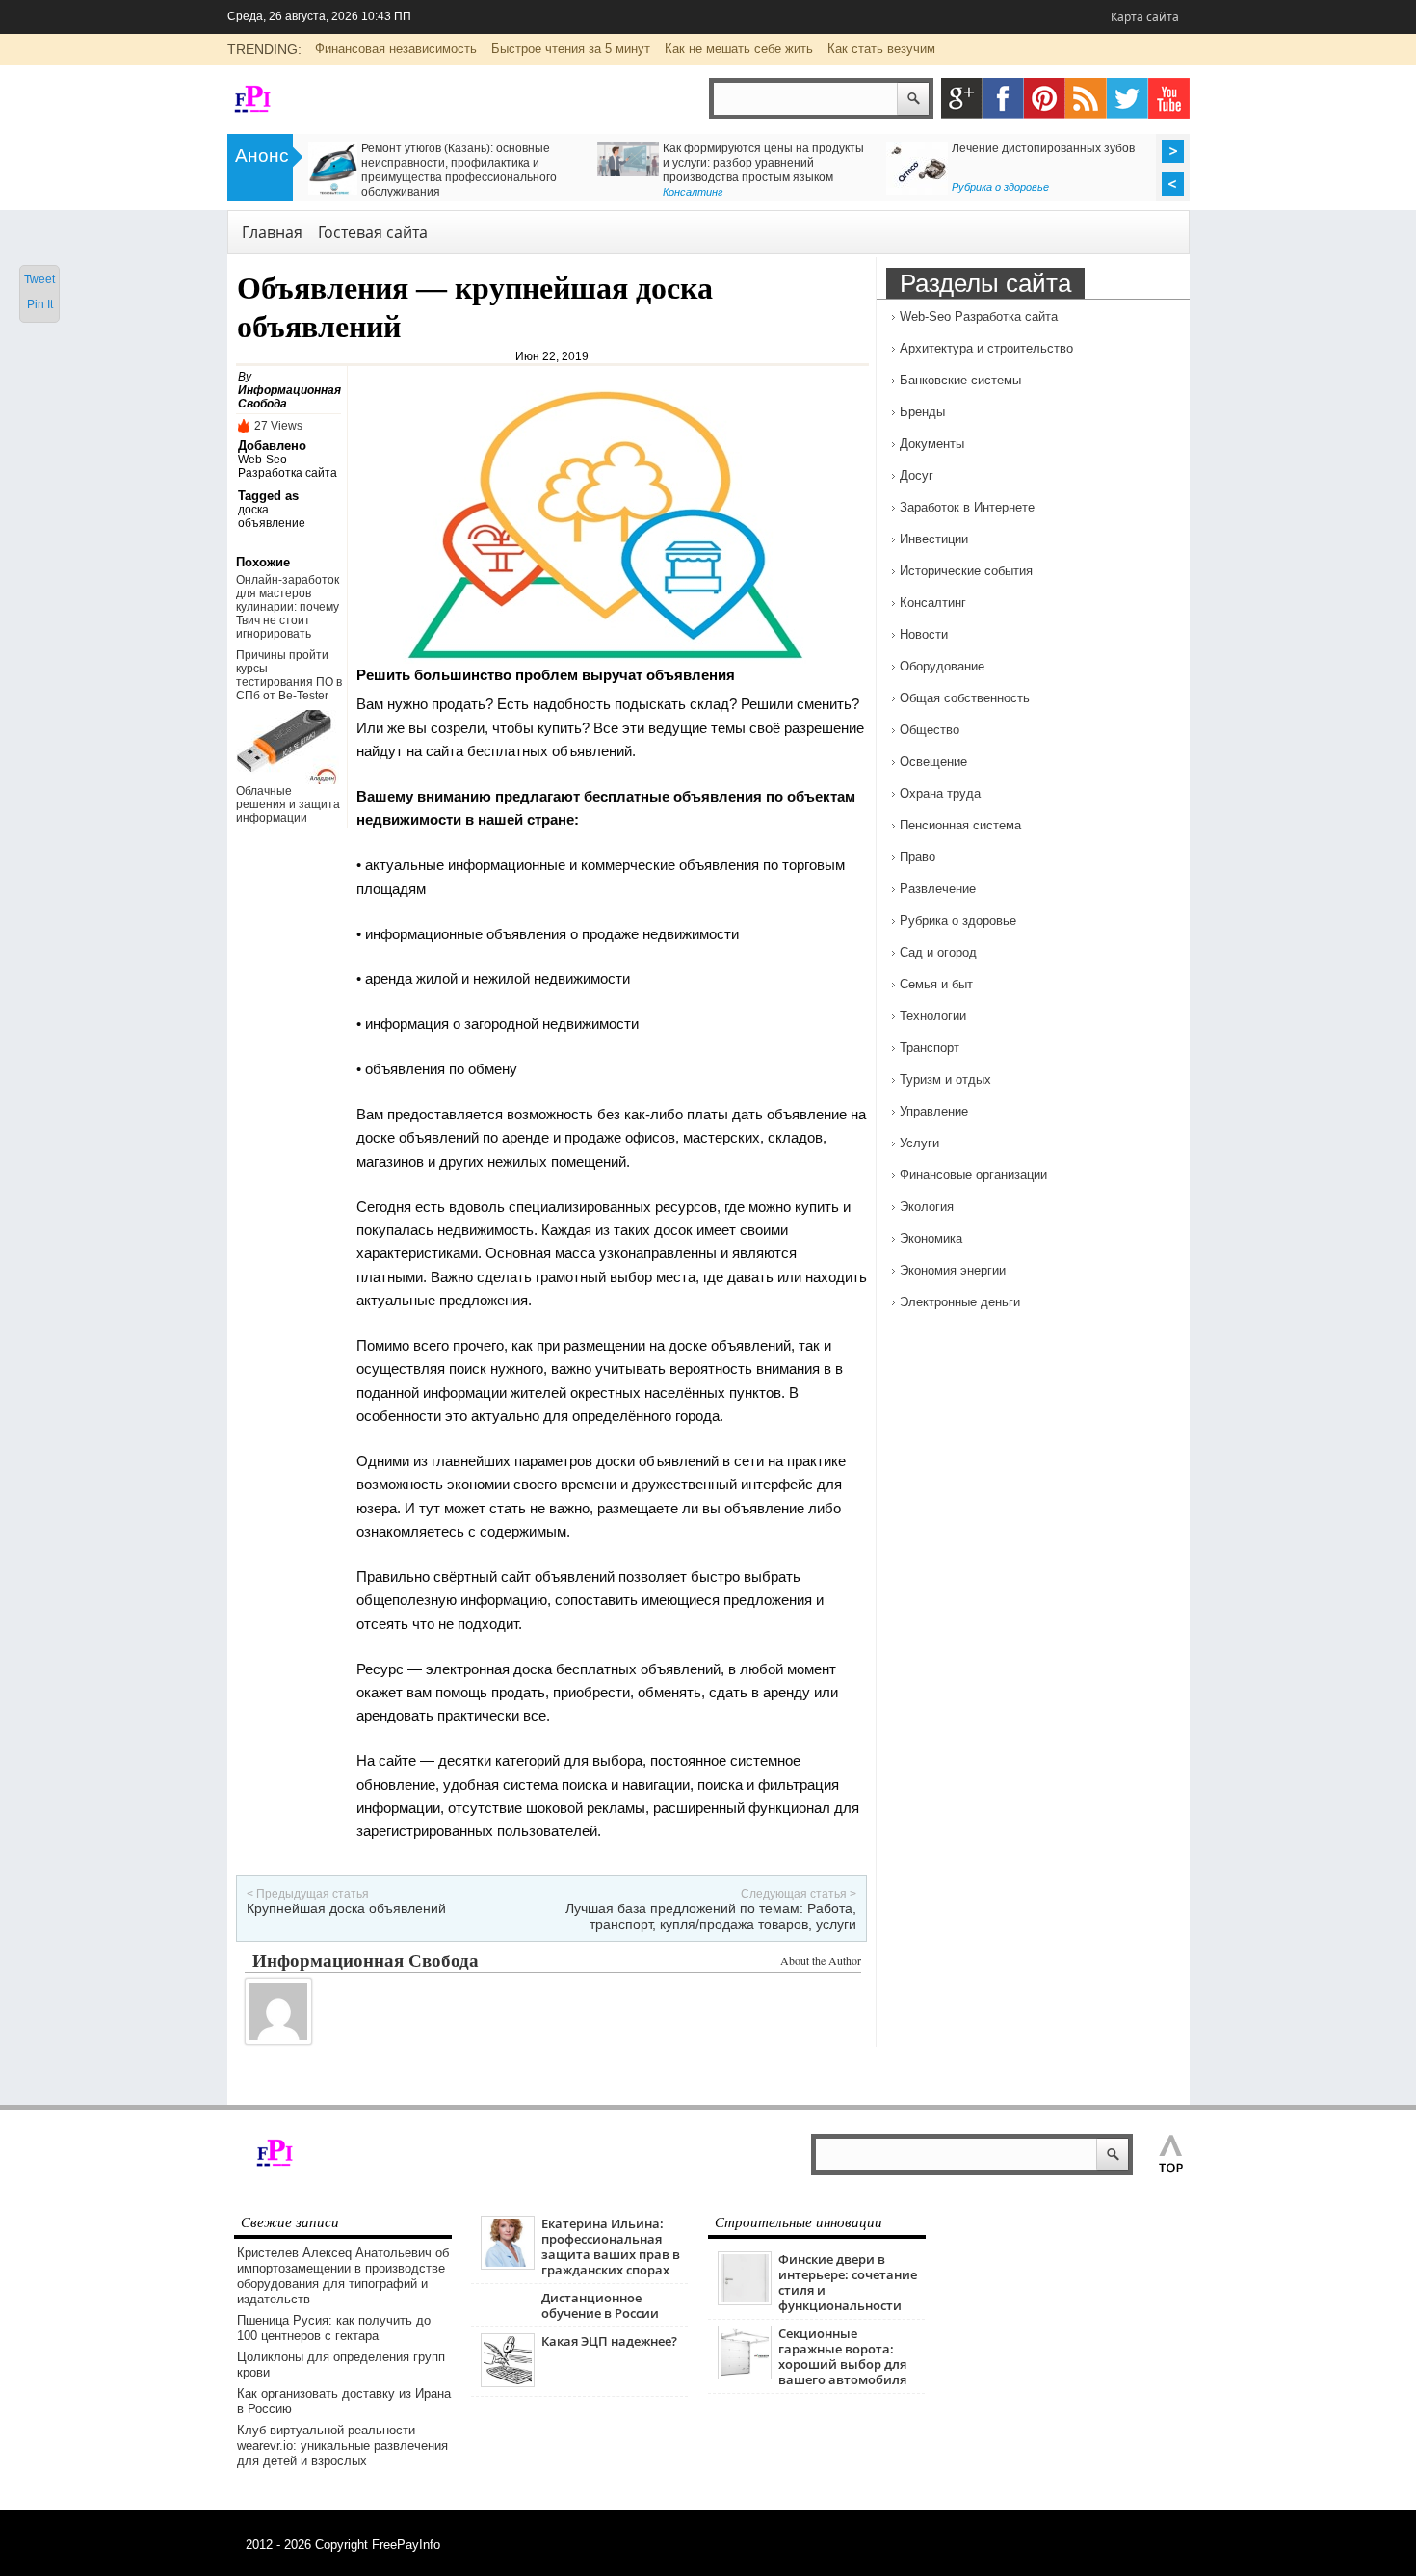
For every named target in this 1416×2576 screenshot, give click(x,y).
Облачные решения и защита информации (288, 804)
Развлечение (938, 889)
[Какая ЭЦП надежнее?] (508, 2383)
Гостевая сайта (373, 232)
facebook (1003, 99)
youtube (1169, 99)
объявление (272, 523)
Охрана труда (940, 793)
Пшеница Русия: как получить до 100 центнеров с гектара (334, 2328)
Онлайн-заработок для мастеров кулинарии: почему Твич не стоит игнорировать (288, 607)
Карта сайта (1145, 17)
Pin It (40, 304)
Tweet (39, 279)
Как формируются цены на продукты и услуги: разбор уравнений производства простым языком (763, 163)
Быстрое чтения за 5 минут (571, 49)
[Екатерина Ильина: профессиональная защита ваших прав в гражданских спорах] (508, 2265)
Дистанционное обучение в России (600, 2305)
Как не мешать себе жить (739, 49)
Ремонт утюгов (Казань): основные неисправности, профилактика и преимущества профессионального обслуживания (459, 170)
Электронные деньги (960, 1302)
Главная (272, 232)
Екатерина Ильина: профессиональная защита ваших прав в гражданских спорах (611, 2247)
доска (253, 510)
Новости (924, 634)
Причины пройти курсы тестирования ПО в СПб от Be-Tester (289, 675)
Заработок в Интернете (967, 507)
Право (918, 857)
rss (1086, 99)
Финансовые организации (973, 1175)
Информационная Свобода (366, 1960)
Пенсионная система (960, 825)
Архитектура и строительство (986, 348)
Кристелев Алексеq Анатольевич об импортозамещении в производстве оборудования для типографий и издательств (343, 2276)
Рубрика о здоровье (1000, 187)
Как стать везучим (881, 49)
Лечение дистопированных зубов (1043, 148)
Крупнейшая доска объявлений (346, 1908)
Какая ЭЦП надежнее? (609, 2341)
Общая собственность (965, 698)
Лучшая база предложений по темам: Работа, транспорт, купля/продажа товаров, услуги (711, 1916)
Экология (927, 1207)
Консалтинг (693, 192)
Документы (932, 444)
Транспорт (930, 1048)
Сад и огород (938, 952)
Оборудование (942, 666)
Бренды (922, 412)
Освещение (933, 762)
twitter (1128, 99)
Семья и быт (936, 984)
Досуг (917, 475)
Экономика (931, 1238)
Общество (930, 730)
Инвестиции (934, 539)
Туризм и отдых (945, 1079)
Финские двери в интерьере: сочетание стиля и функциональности (848, 2282)
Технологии (933, 1016)
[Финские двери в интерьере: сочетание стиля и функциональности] (745, 2301)
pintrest (1045, 99)
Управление (934, 1111)
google (962, 99)
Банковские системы (960, 380)
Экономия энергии (953, 1270)
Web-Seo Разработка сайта (288, 466)
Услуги (919, 1143)
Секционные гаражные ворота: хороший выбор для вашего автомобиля (842, 2356)
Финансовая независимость (396, 49)
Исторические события (966, 571)
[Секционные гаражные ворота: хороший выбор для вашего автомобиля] (745, 2375)
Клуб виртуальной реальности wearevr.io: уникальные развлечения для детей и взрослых (342, 2445)
